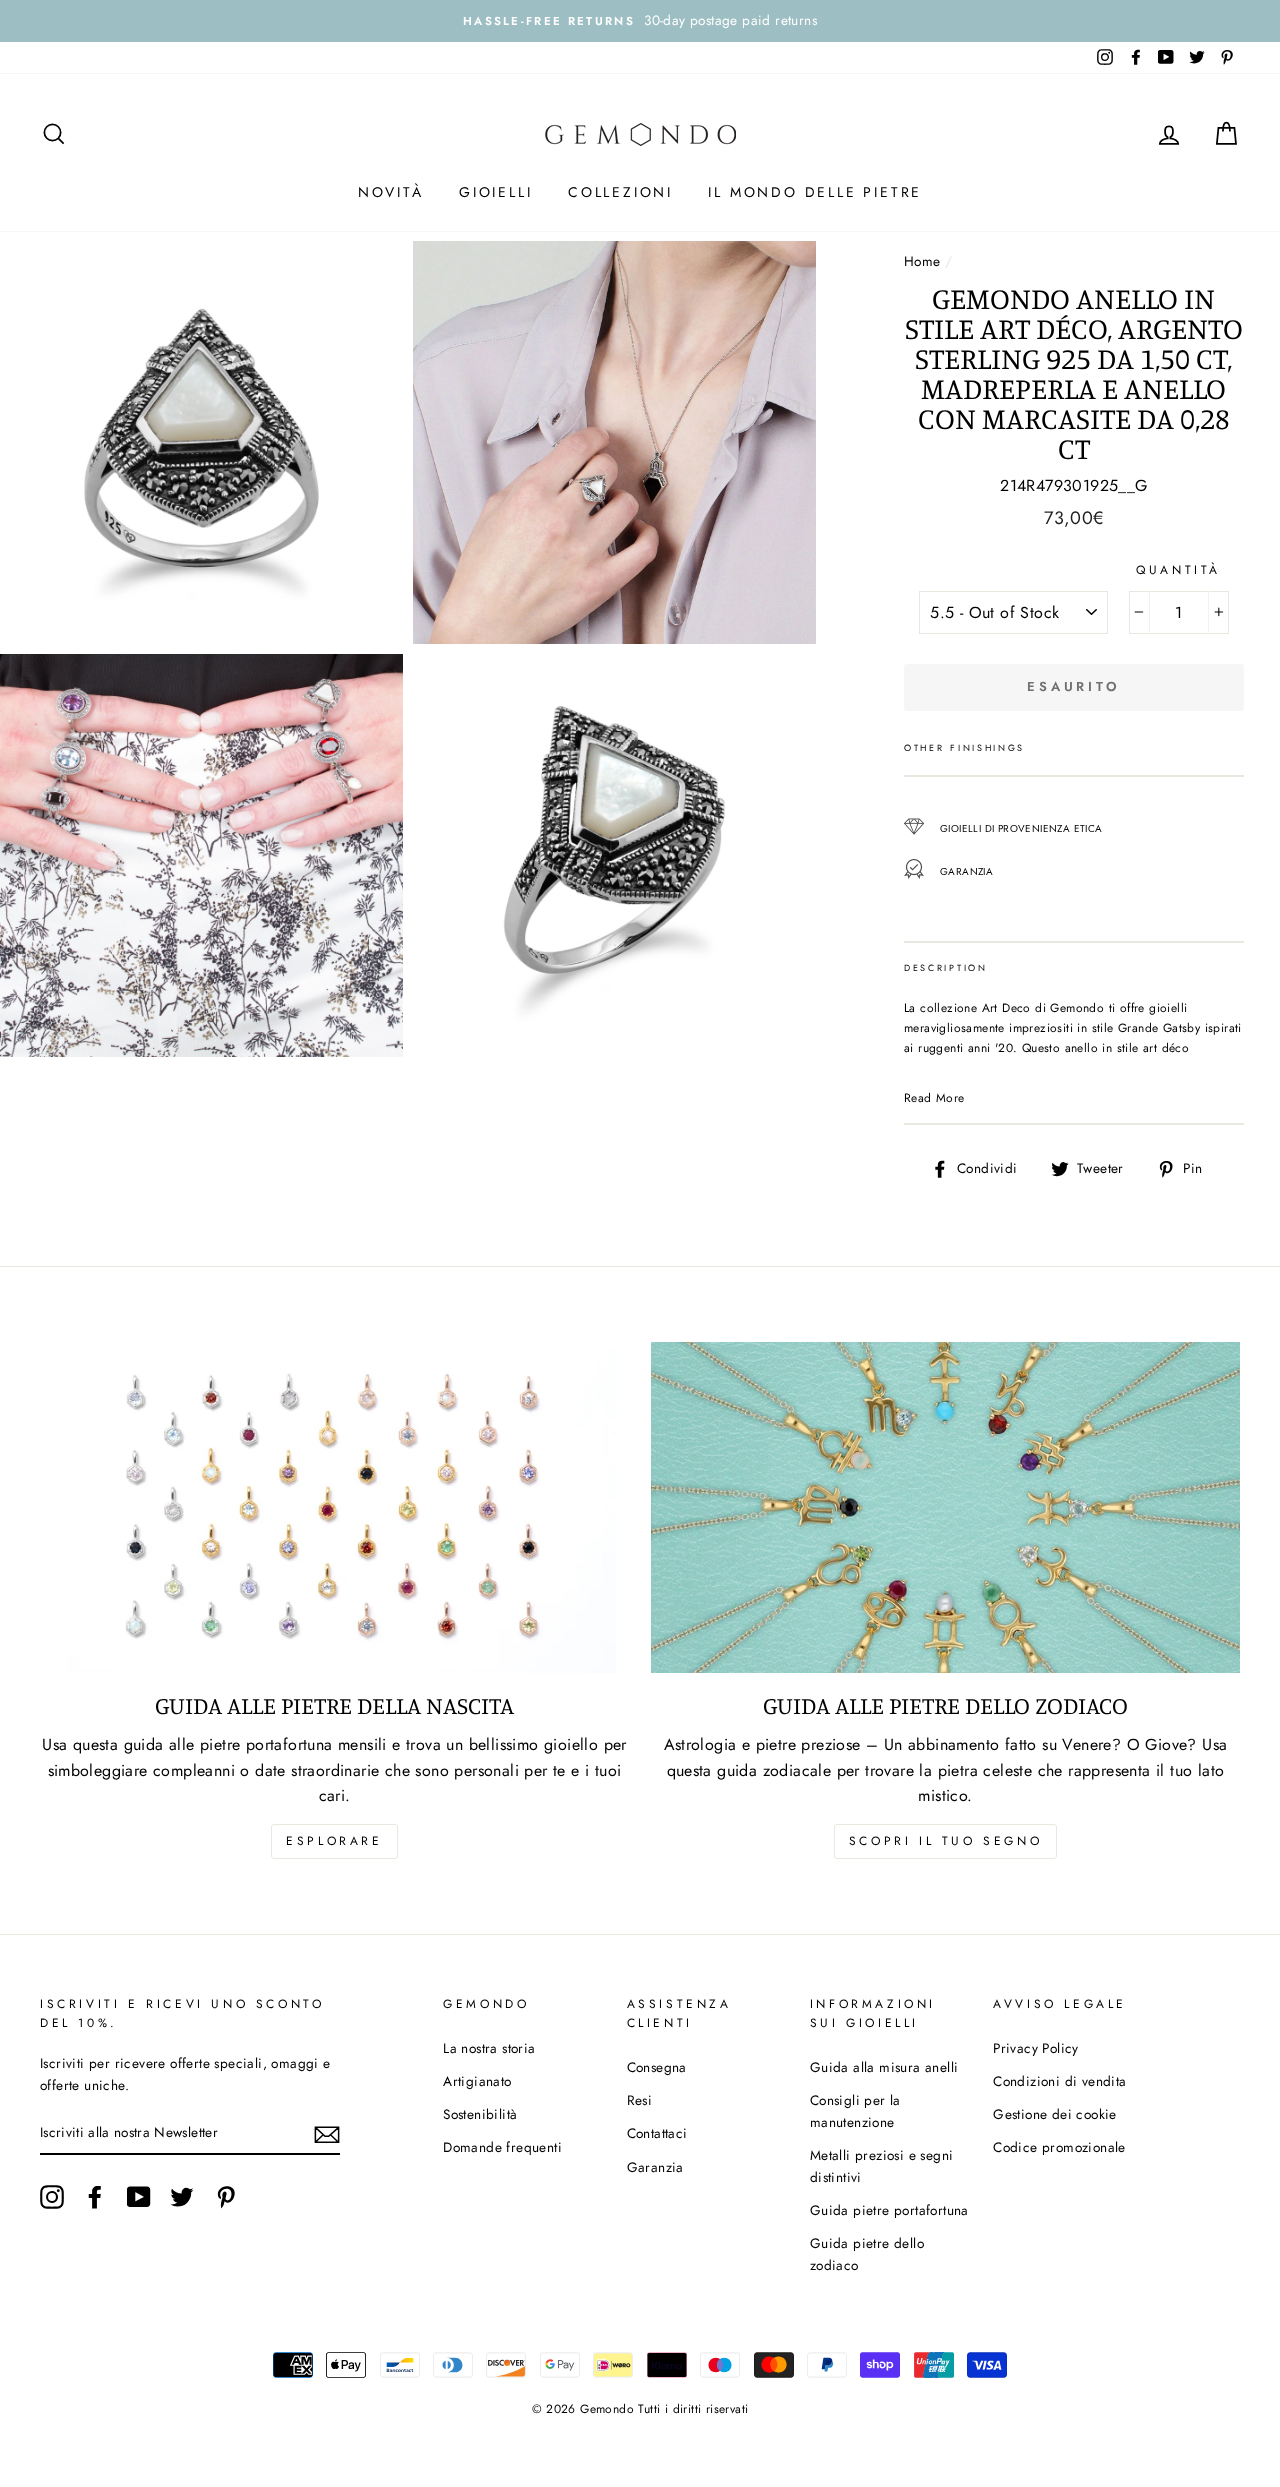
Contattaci (657, 2133)
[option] (640, 21)
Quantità (1178, 570)
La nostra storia (489, 2048)
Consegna (657, 2067)
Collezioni (620, 192)
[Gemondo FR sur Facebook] (95, 2197)
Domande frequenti (502, 2147)
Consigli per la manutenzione (855, 2111)
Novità (391, 192)
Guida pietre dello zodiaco (867, 2254)
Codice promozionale (1059, 2147)
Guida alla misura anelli (884, 2067)
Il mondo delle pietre (815, 192)
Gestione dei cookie (1055, 2114)
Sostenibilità (480, 2114)
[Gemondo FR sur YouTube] (139, 2197)
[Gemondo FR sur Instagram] (52, 2197)
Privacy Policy (1036, 2048)
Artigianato (477, 2081)
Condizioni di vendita (1059, 2081)
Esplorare (334, 1841)
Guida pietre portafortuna (889, 2210)
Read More (934, 1098)
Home (922, 261)
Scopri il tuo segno (945, 1841)
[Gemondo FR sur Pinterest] (226, 2197)
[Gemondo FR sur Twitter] (182, 2197)
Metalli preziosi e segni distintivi (882, 2166)
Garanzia (655, 2167)
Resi (640, 2100)
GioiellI (495, 192)
